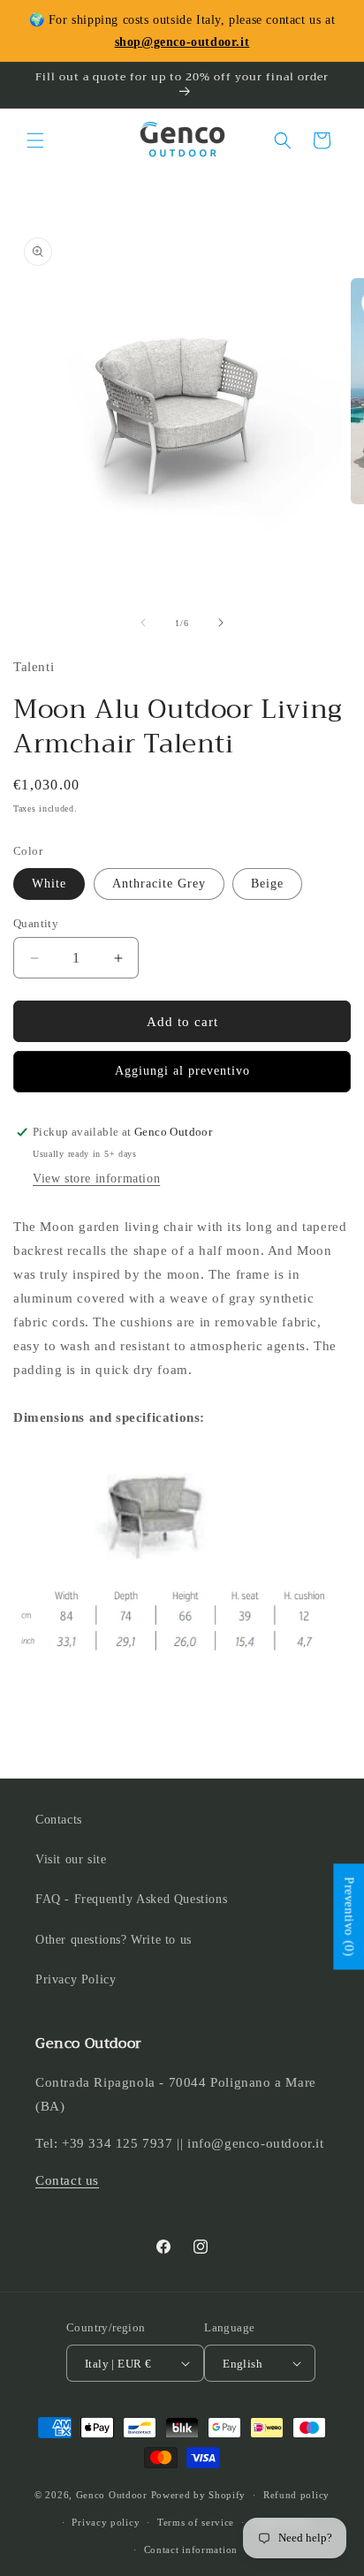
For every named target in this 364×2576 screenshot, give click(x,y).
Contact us (67, 2180)
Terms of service (196, 2522)
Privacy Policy (76, 1979)
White (49, 884)
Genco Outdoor (112, 2495)
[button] (35, 140)
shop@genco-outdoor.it (182, 42)
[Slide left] (143, 623)
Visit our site (71, 1859)
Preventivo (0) (349, 1916)
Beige (267, 884)
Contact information (191, 2550)
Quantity (36, 923)
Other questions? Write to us (114, 1940)
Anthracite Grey (159, 884)
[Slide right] (221, 623)
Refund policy (296, 2495)
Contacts (59, 1820)
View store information (96, 1178)
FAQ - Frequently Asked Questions (131, 1899)
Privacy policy (106, 2522)
